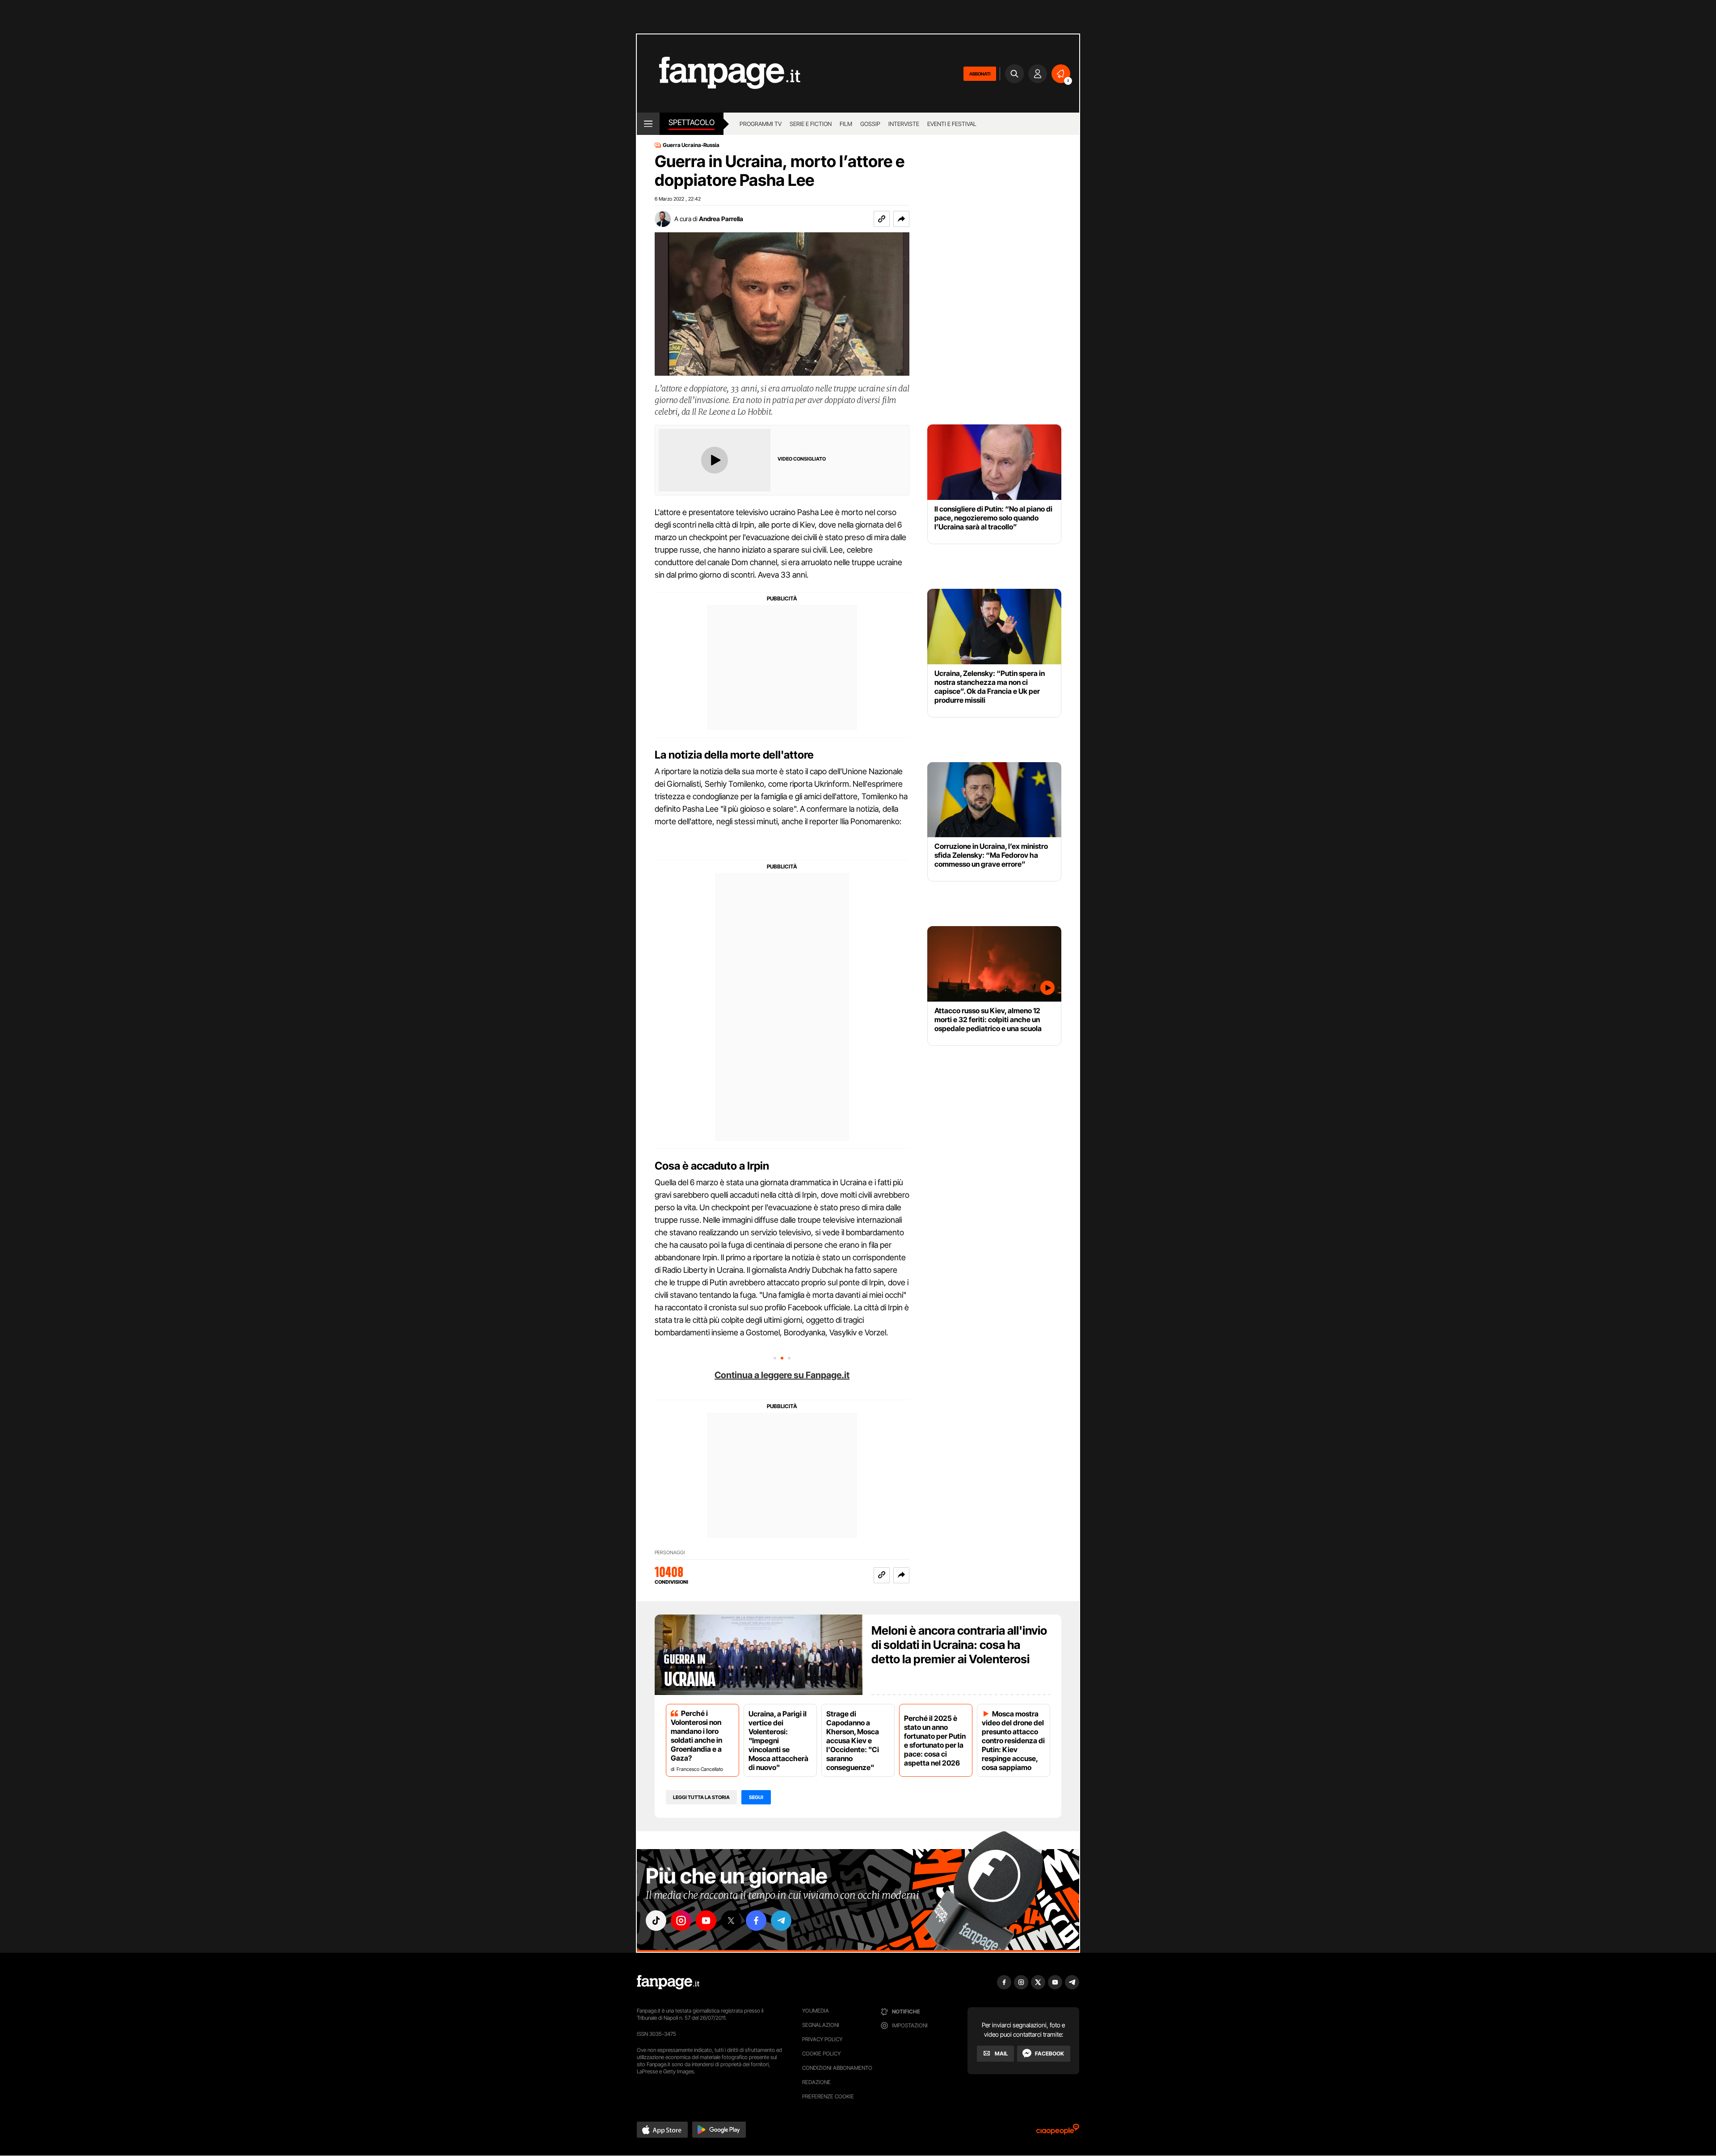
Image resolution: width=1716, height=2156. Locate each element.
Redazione (816, 2082)
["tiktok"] (656, 1921)
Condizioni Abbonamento (837, 2068)
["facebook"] (756, 1921)
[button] (901, 219)
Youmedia (816, 2011)
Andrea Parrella (721, 219)
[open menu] (648, 124)
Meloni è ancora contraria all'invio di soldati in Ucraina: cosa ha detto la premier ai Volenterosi (959, 1645)
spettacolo (692, 122)
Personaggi (670, 1553)
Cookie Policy (821, 2053)
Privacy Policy (822, 2039)
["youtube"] (706, 1921)
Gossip (870, 124)
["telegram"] (781, 1921)
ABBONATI (980, 74)
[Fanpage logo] (719, 73)
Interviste (904, 124)
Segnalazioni (821, 2025)
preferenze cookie (828, 2096)
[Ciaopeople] (1058, 2132)
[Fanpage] (668, 1982)
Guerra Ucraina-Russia (691, 145)
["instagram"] (681, 1921)
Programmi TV (761, 124)
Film (846, 124)
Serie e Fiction (811, 124)
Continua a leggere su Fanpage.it (782, 1375)
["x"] (731, 1921)
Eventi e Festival (952, 124)
